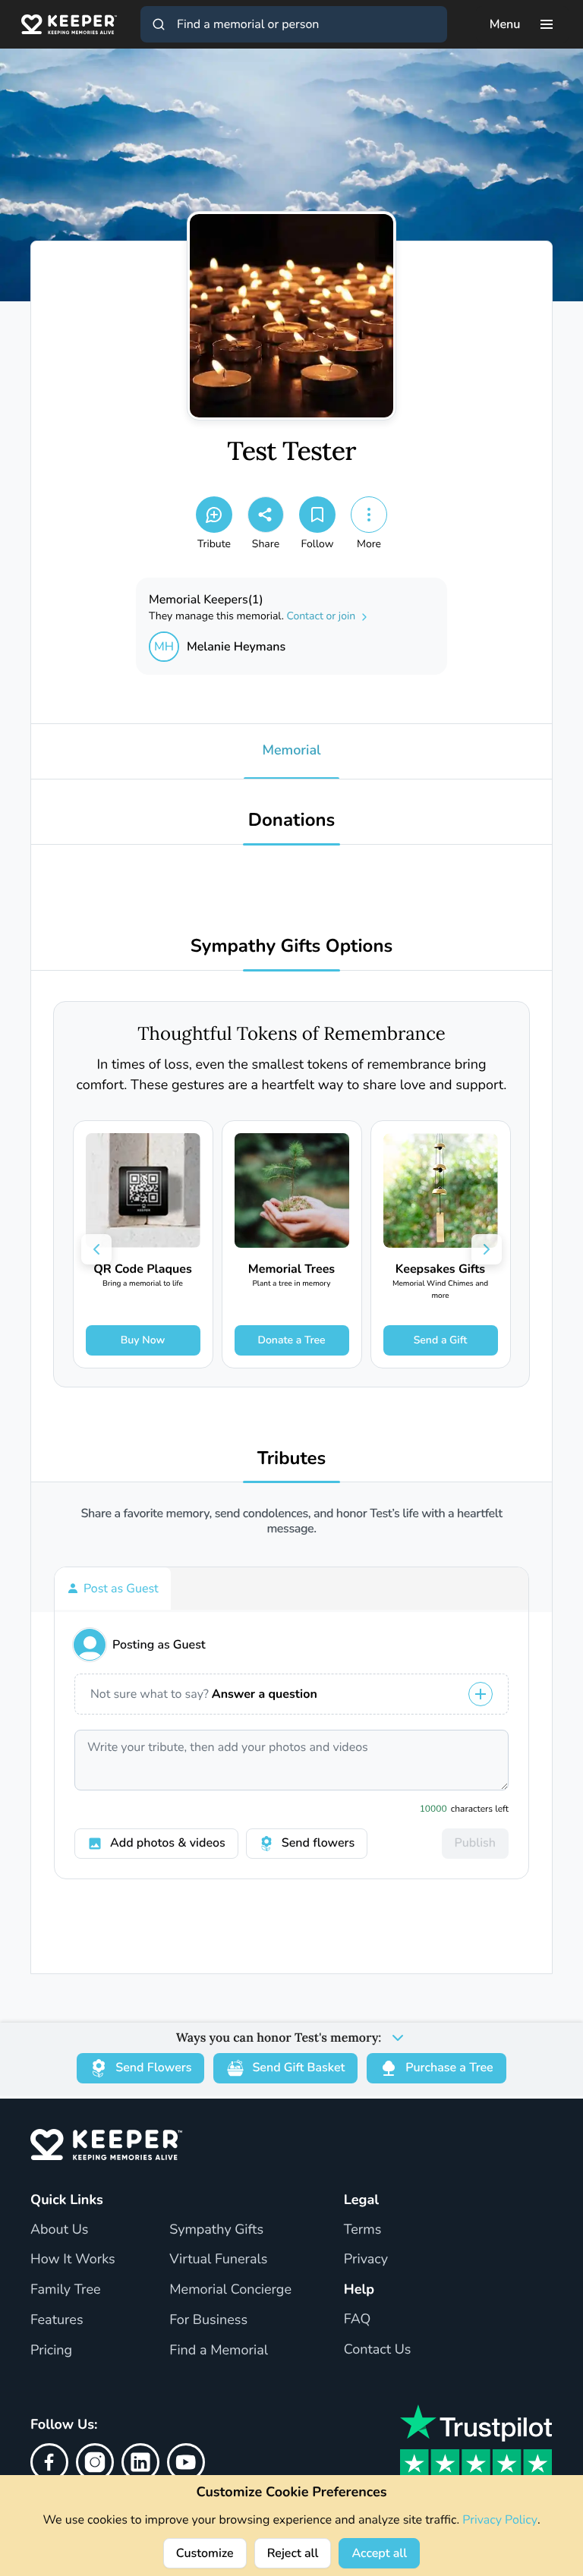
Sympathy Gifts (216, 2230)
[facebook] (49, 2462)
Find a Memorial (219, 2351)
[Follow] (317, 515)
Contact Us (378, 2350)
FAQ (358, 2319)
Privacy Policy (500, 2520)
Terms (363, 2230)
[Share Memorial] (266, 515)
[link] (143, 1244)
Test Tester (291, 452)
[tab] (113, 1589)
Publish (475, 1843)
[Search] (159, 24)
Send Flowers (153, 2067)
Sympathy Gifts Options (291, 947)
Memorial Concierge (230, 2290)
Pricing (51, 2351)
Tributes (292, 1459)
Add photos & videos (168, 1843)
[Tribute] (214, 515)
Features (57, 2320)
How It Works (73, 2260)
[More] (369, 515)
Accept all (379, 2553)
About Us (59, 2230)
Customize (205, 2553)
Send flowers (318, 1843)
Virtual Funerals (218, 2260)
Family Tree (66, 2290)
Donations (292, 821)
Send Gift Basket (298, 2067)
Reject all (293, 2553)
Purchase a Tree (449, 2067)
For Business (208, 2320)
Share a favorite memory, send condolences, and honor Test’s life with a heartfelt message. (291, 1521)
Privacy (366, 2260)
